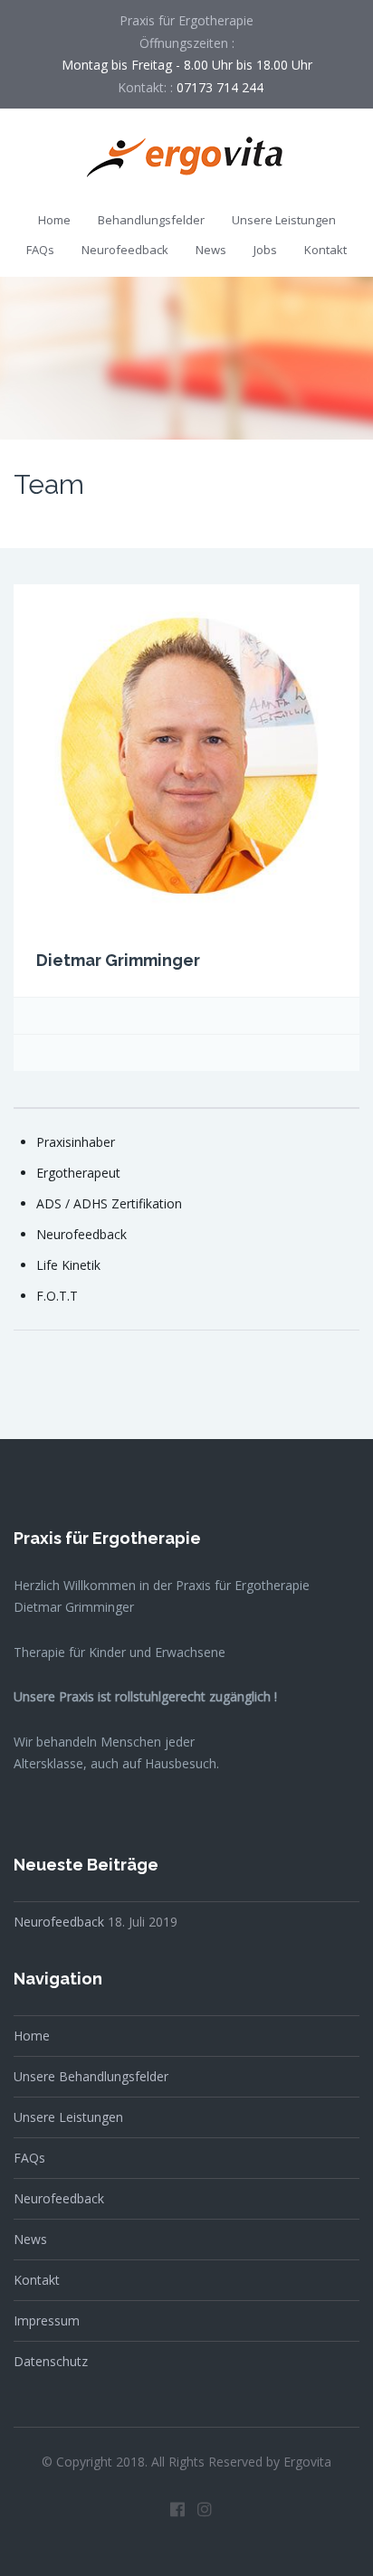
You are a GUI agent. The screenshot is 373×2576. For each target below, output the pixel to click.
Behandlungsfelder (151, 220)
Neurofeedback (125, 250)
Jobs (265, 250)
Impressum (47, 2320)
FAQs (40, 250)
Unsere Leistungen (284, 220)
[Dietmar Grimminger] (186, 755)
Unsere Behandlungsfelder (91, 2076)
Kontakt (325, 250)
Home (54, 220)
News (211, 250)
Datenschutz (51, 2361)
